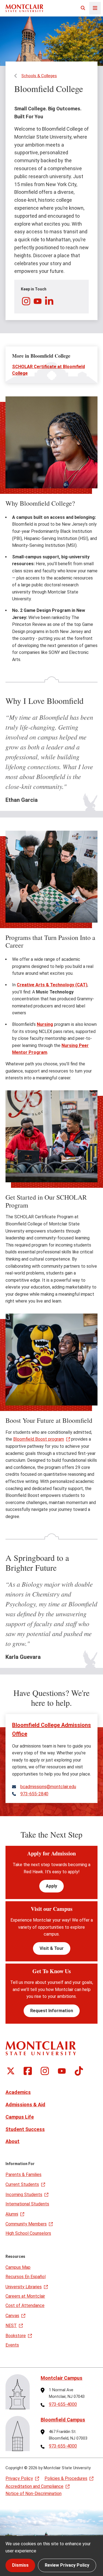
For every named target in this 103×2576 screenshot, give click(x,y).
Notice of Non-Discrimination (34, 2494)
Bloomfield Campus (63, 2420)
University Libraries (24, 2287)
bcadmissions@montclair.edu (48, 1787)
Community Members (26, 2224)
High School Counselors (28, 2233)
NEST (11, 2326)
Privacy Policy (19, 2478)
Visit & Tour (52, 1948)
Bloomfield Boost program (39, 1439)
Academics (18, 2092)
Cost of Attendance (25, 2305)
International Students (27, 2204)
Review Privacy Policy (67, 2565)
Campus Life (20, 2117)
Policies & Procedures (66, 2478)
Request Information (52, 2011)
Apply (51, 1886)
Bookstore (16, 2336)
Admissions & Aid (25, 2105)
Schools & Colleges (39, 76)
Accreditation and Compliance (34, 2486)
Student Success (25, 2129)
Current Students (22, 2184)
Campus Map (18, 2267)
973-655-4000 (63, 2404)
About (12, 2141)
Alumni (12, 2214)
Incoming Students (24, 2195)
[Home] (24, 8)
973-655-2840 (34, 1794)
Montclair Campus (62, 2378)
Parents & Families (23, 2175)
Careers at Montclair (25, 2296)
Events (12, 2345)
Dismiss (20, 2565)
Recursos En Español (26, 2277)
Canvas (12, 2316)
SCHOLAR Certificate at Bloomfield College (48, 370)
